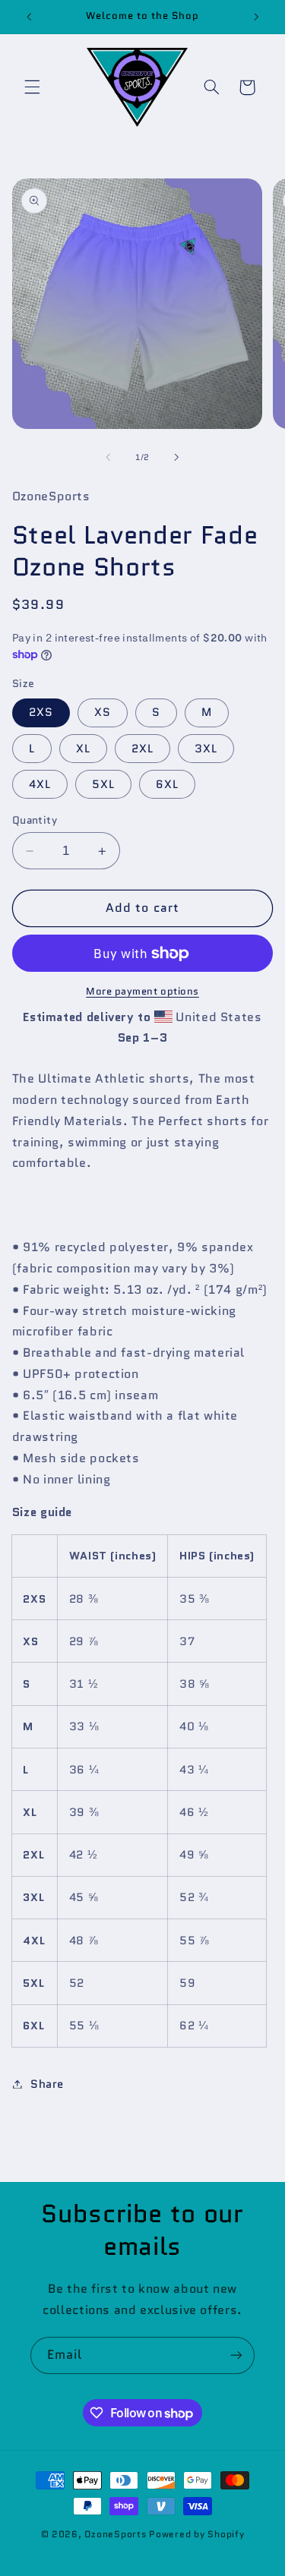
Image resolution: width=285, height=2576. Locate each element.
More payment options (142, 992)
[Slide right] (177, 457)
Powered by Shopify (196, 2534)
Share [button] (47, 2084)
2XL (142, 748)
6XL (167, 784)
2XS (41, 712)
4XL (40, 784)
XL (83, 748)
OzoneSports (115, 2534)
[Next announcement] (256, 17)
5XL (103, 784)
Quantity (35, 820)
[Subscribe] (236, 2355)
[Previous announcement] (29, 17)
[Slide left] (108, 457)
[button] (32, 87)
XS (103, 712)
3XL (206, 748)
